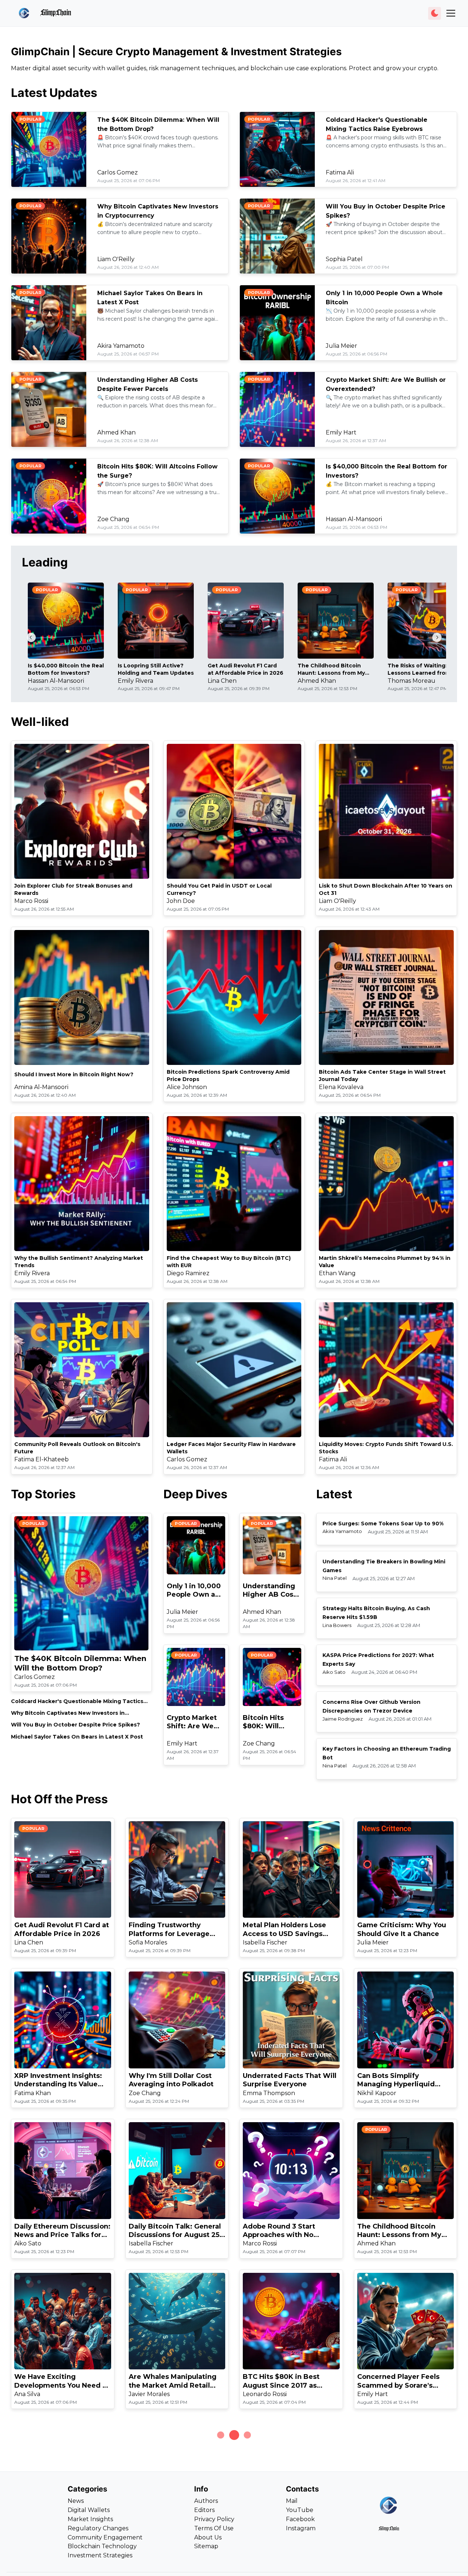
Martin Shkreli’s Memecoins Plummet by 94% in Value (385, 1262)
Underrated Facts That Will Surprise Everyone (290, 2080)
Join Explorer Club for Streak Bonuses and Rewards (73, 889)
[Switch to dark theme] (435, 13)
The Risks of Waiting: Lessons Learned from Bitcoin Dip (419, 669)
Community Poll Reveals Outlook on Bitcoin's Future (77, 1448)
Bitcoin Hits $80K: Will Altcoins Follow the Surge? (269, 1722)
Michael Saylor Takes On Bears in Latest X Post (77, 1737)
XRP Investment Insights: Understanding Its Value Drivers (58, 2080)
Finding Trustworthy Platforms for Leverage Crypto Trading (169, 1930)
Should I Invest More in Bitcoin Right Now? (74, 1074)
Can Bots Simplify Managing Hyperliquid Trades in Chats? (396, 2080)
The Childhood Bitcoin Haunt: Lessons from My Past (331, 669)
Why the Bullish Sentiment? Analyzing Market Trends (79, 1262)
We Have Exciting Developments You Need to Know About (62, 2381)
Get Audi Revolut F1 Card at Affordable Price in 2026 (246, 669)
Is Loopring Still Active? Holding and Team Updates (156, 669)
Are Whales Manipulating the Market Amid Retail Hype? (173, 2381)
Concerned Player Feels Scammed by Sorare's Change (398, 2381)
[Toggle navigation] (451, 13)
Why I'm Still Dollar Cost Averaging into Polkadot (171, 2080)
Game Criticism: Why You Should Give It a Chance (402, 1929)
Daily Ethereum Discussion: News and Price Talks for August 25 (62, 2231)
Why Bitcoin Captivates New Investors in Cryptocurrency (68, 1713)
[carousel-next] (437, 637)
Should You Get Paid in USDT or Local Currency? (219, 889)
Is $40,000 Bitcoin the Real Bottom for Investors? (66, 669)
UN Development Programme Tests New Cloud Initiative (283, 2532)
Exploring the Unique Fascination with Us (51, 2532)
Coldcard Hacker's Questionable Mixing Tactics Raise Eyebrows (77, 1701)
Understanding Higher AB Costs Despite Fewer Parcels (271, 1591)
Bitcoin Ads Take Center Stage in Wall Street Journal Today (382, 1076)
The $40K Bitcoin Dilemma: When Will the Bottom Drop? (80, 1663)
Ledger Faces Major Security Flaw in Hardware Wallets (231, 1448)
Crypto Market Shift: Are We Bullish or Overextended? (194, 1722)
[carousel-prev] (31, 637)
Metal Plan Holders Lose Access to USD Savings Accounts (284, 1930)
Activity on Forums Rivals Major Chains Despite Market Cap (401, 2532)
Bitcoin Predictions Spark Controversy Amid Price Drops (228, 1076)
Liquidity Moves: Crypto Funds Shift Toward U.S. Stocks (386, 1448)
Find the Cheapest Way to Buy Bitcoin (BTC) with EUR (229, 1262)
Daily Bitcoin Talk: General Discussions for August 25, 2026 (175, 2231)
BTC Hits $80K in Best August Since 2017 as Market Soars (281, 2381)
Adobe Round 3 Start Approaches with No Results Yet (279, 2231)
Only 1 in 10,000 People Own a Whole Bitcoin (194, 1591)
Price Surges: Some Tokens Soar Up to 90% (383, 1524)
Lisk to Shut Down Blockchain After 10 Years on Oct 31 (386, 889)
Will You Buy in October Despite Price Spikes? (76, 1725)
